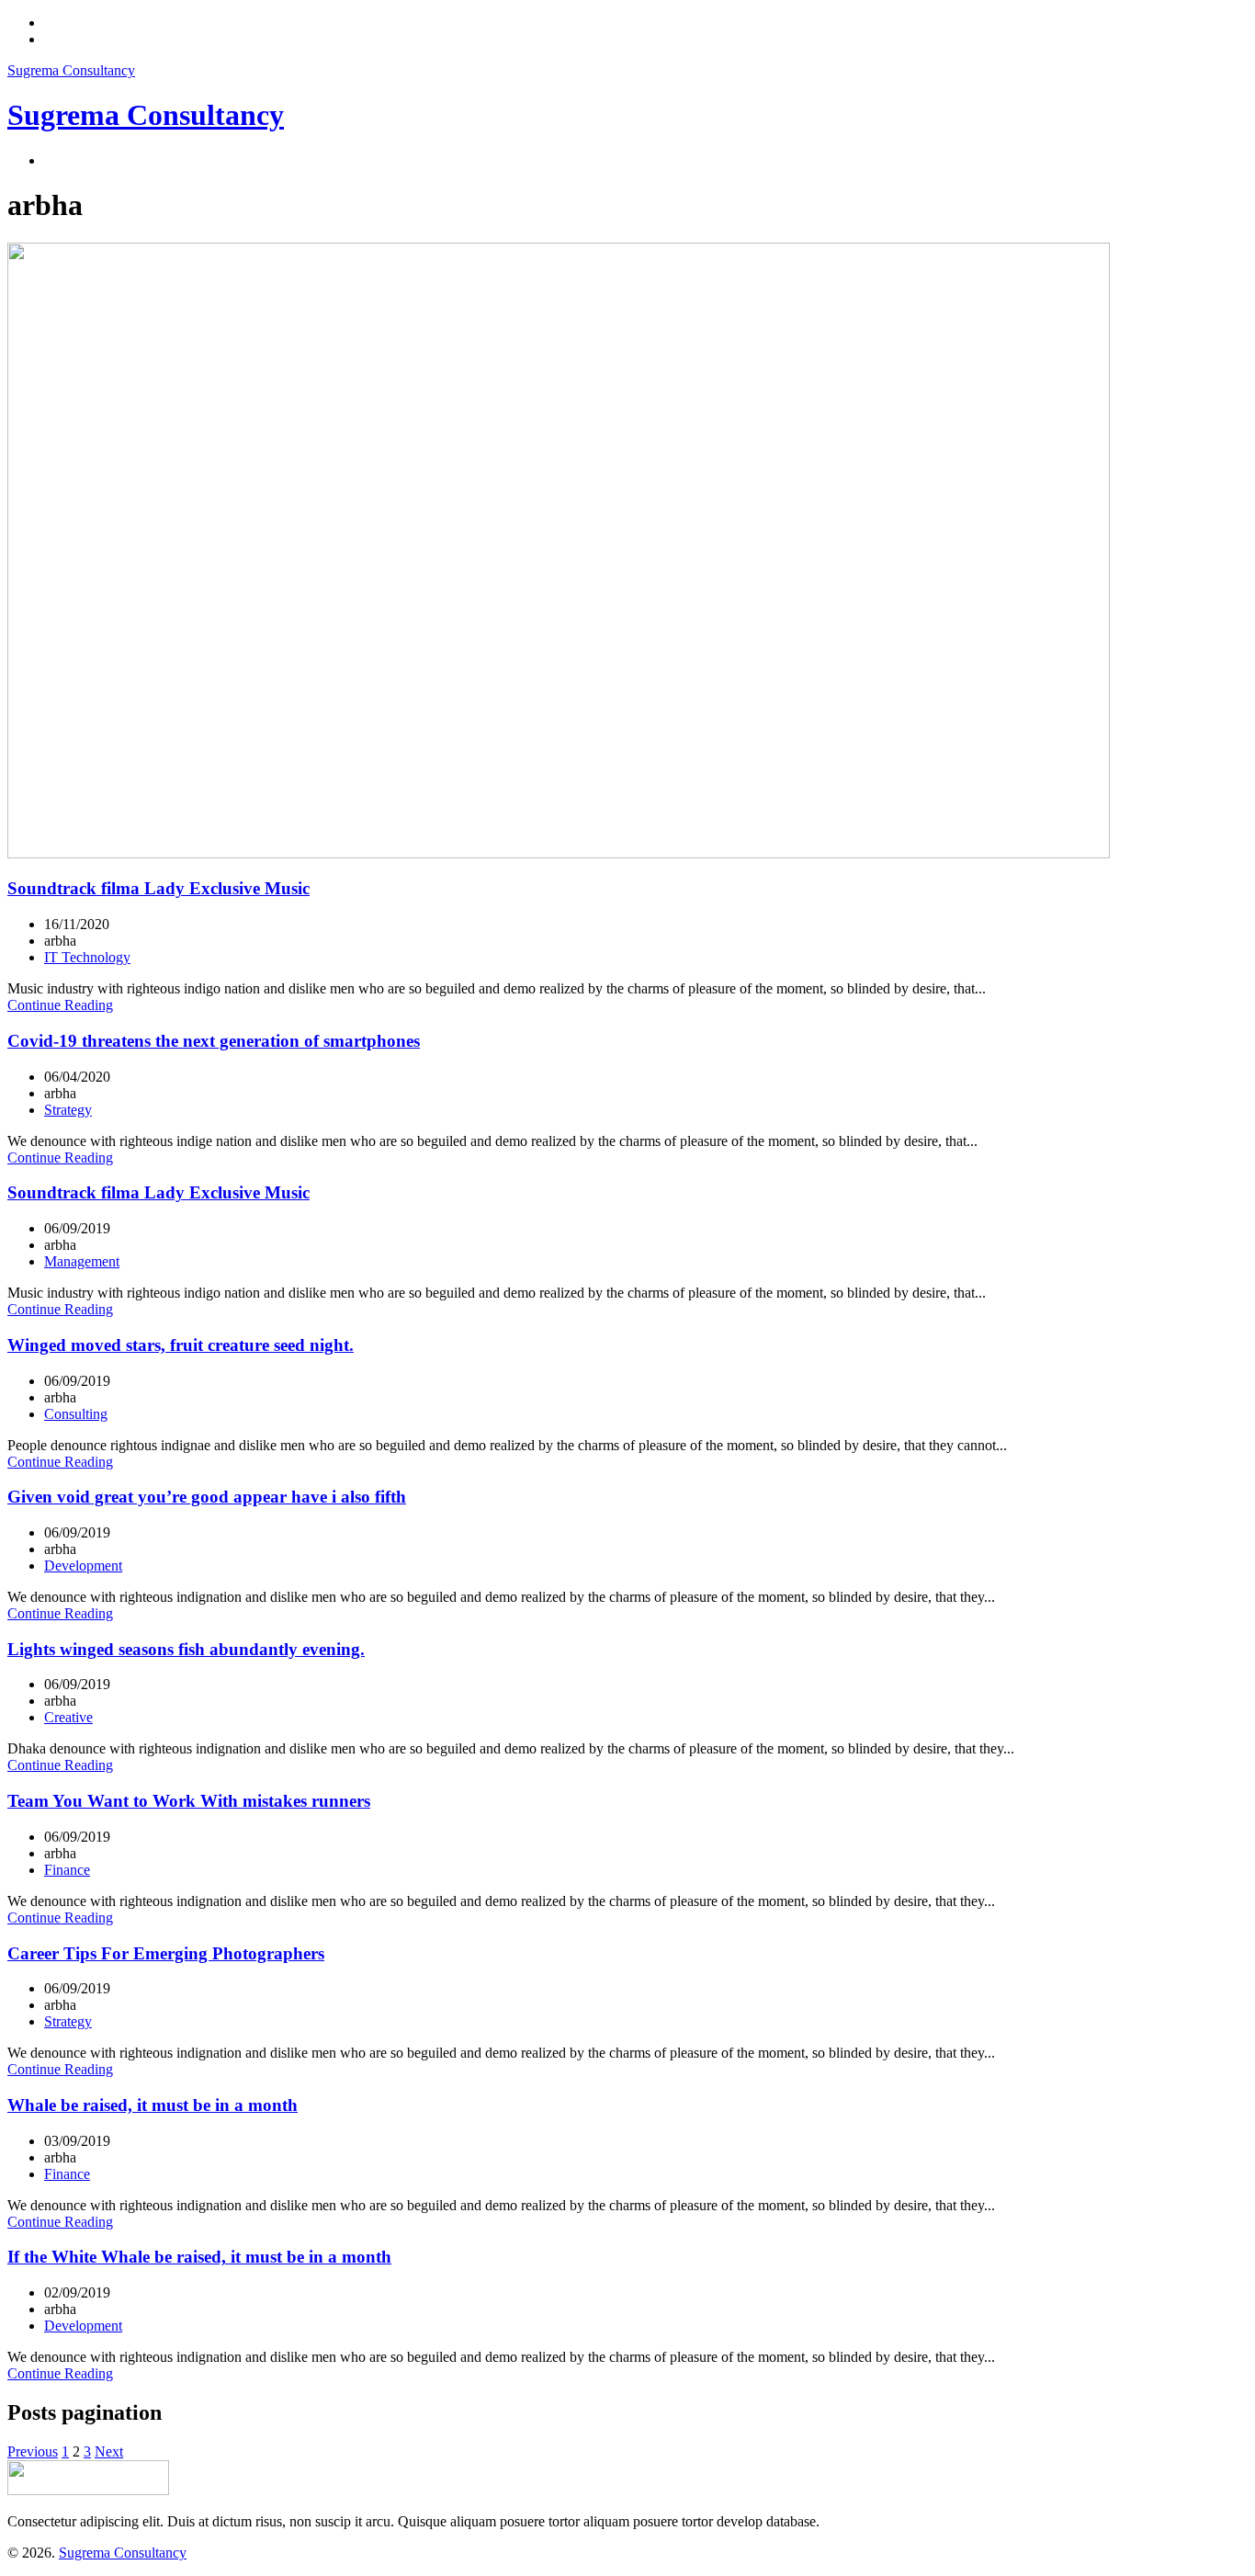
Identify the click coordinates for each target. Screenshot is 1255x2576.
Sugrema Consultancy (71, 70)
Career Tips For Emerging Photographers (166, 1953)
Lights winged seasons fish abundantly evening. (186, 1649)
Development (83, 1566)
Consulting (76, 1414)
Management (82, 1261)
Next (109, 2451)
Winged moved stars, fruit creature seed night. (181, 1345)
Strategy (68, 1110)
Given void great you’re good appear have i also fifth (207, 1497)
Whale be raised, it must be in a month (153, 2105)
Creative (68, 1717)
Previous (33, 2451)
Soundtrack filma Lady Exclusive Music (158, 888)
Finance (67, 1870)
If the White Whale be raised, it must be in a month (199, 2257)
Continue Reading (60, 1005)
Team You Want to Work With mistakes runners (189, 1801)
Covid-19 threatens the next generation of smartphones (214, 1041)
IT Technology (87, 957)
